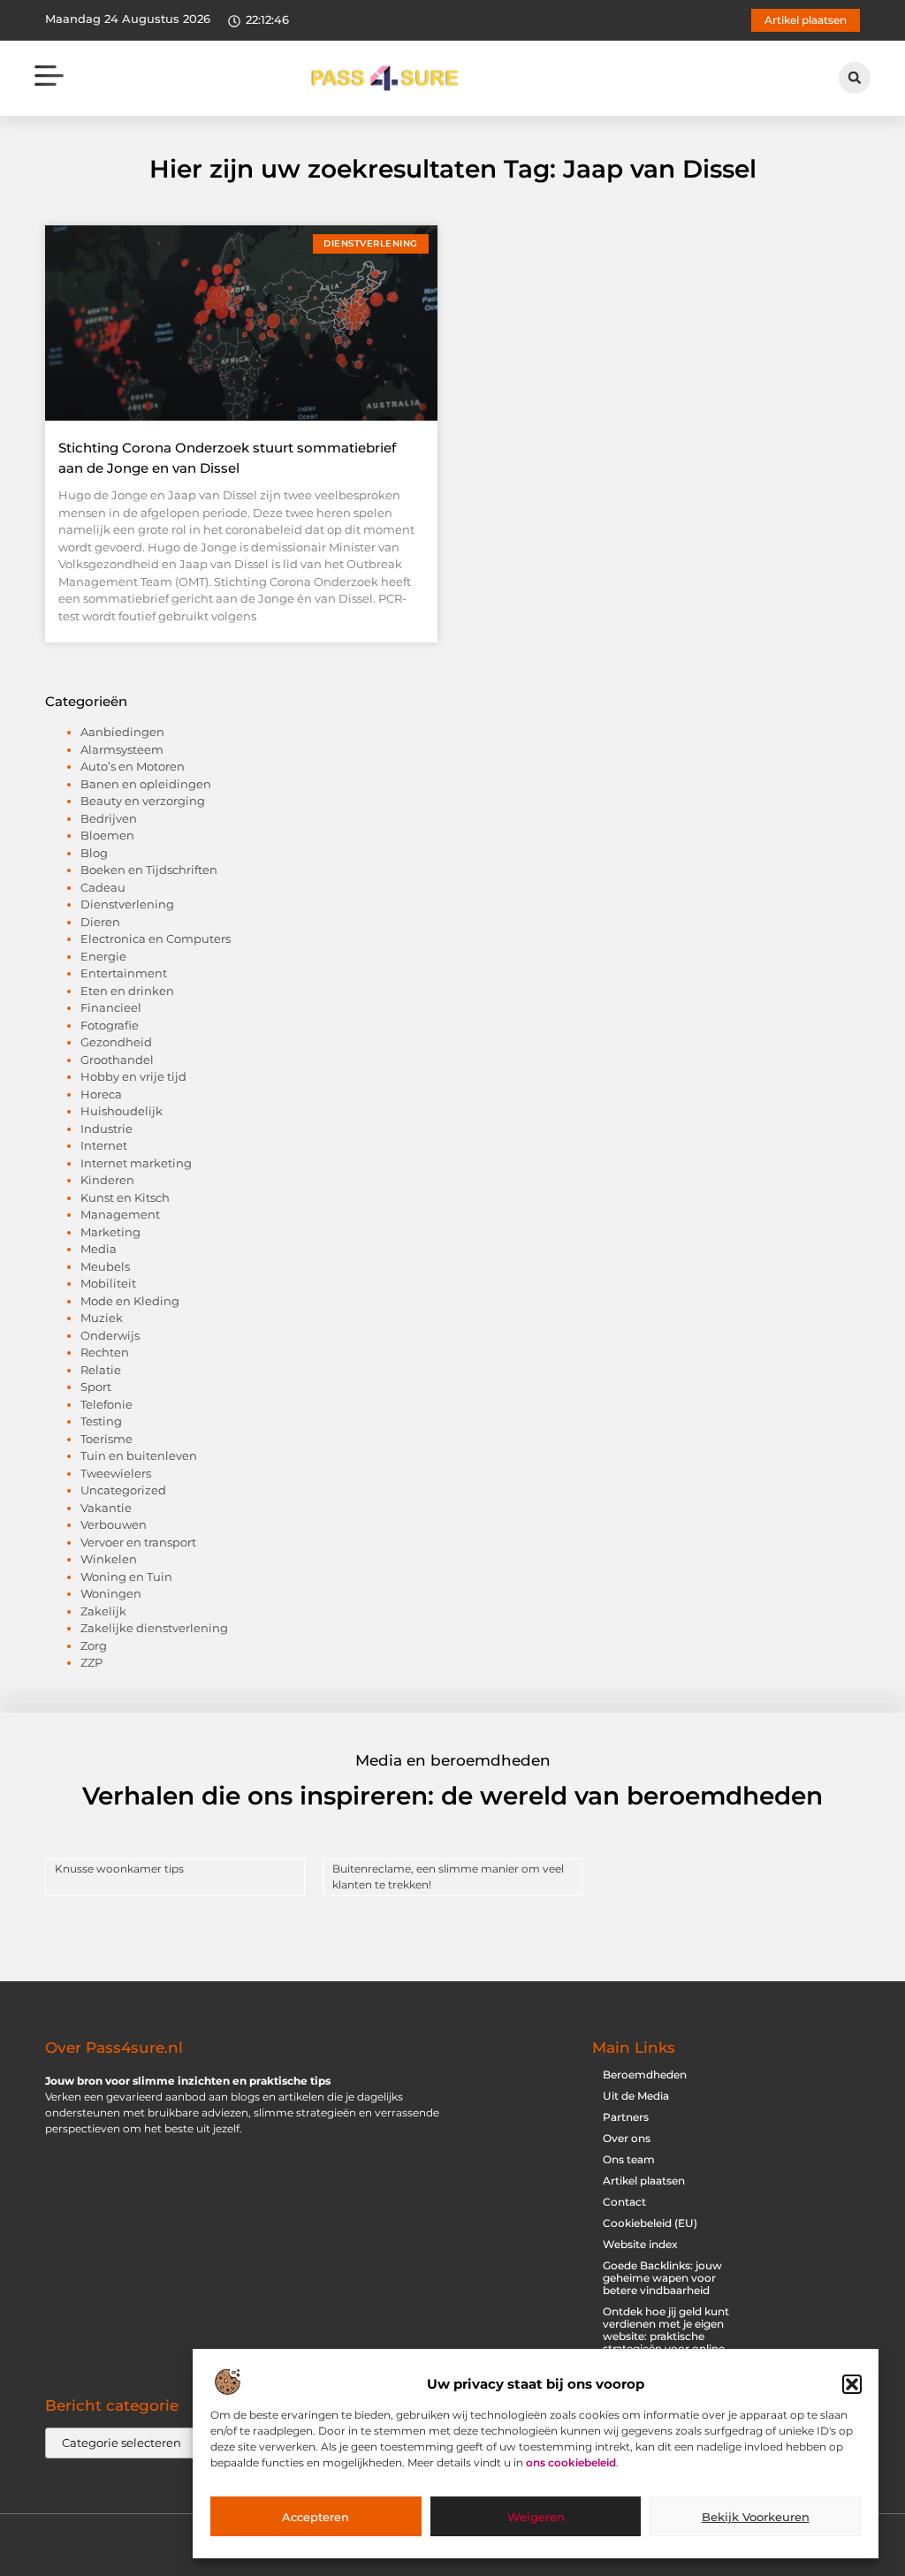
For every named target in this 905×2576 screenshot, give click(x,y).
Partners (626, 2117)
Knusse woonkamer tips (119, 1869)
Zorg (94, 1645)
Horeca (101, 1094)
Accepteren (316, 2517)
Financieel (111, 1007)
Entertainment (124, 973)
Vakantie (106, 1508)
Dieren (100, 922)
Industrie (106, 1128)
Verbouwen (114, 1524)
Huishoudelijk (122, 1111)
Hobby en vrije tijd (133, 1076)
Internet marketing (136, 1163)
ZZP (91, 1662)
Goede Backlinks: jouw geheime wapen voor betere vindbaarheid (662, 2278)
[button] (852, 2384)
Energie (103, 956)
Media (99, 1249)
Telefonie (106, 1404)
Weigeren (536, 2517)
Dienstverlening (127, 904)
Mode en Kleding (130, 1301)
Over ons (627, 2138)
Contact (624, 2202)
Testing (101, 1421)
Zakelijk (103, 1611)
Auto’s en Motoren (133, 766)
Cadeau (103, 887)
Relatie (101, 1370)
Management (120, 1214)
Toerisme (106, 1439)
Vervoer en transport (138, 1542)
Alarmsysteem (122, 749)
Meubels (105, 1266)
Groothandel (117, 1060)
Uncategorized (123, 1490)
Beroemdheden (645, 2074)
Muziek (102, 1318)
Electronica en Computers (156, 938)
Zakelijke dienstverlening (154, 1628)
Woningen (111, 1593)
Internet (104, 1145)
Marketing (110, 1232)
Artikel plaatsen (644, 2181)
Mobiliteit (108, 1283)
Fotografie (110, 1025)
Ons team (629, 2159)
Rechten (105, 1352)
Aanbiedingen (122, 732)
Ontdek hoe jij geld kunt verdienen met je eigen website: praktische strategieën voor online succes (666, 2336)
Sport (96, 1387)
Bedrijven (109, 818)
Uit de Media (636, 2096)
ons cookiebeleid (571, 2462)
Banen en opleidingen (146, 784)
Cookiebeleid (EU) (650, 2223)
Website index (640, 2244)
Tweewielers (116, 1473)
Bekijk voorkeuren (756, 2517)
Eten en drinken (127, 991)
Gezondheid (116, 1042)
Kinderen (107, 1180)
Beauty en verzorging (143, 801)
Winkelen (109, 1559)
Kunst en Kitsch (125, 1197)
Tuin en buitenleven (139, 1455)
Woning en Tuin (126, 1577)
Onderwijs (110, 1335)
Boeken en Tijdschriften (149, 870)
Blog (94, 853)
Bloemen (107, 835)
